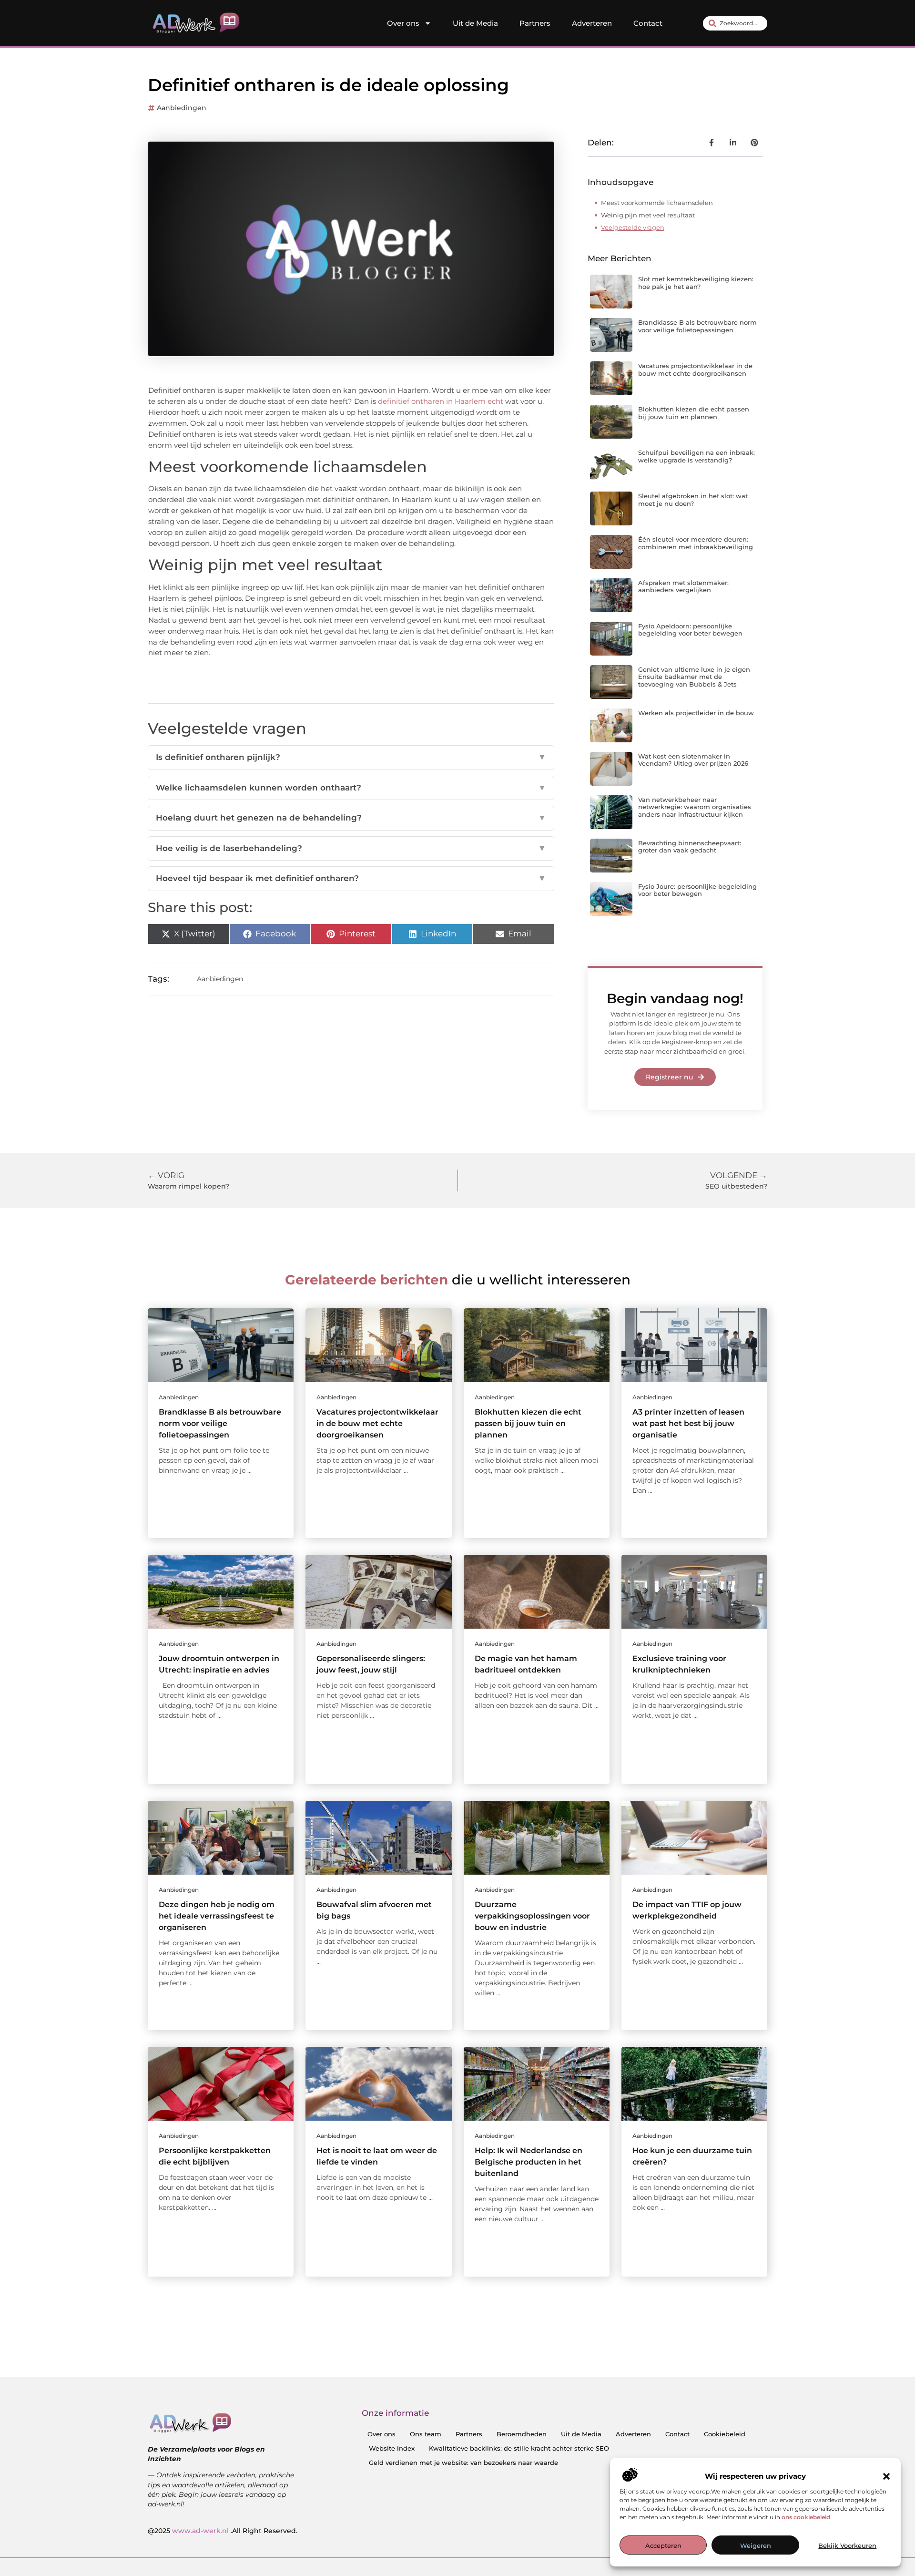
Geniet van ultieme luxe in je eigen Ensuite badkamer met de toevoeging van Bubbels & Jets (694, 677)
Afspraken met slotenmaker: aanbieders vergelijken (683, 586)
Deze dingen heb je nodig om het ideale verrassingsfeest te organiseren (217, 1916)
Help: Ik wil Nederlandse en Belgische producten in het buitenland (529, 2162)
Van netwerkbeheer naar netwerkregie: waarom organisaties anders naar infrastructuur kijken (695, 807)
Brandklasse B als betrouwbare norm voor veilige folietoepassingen (697, 326)
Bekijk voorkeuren (847, 2545)
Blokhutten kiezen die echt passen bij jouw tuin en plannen (694, 413)
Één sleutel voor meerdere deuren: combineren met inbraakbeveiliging (696, 543)
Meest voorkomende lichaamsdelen (657, 203)
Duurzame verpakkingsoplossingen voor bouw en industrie (532, 1916)
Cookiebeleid (725, 2434)
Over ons (403, 23)
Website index (392, 2448)
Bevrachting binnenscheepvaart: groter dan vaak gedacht (690, 847)
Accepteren (663, 2545)
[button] (886, 2476)
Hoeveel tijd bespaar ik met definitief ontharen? (351, 878)
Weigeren (756, 2545)
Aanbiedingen (182, 108)
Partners (535, 23)
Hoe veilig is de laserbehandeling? (351, 848)
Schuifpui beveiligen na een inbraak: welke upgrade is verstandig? (696, 456)
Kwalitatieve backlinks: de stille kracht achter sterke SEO (519, 2448)
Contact (648, 23)
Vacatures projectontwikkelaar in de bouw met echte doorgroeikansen (695, 369)
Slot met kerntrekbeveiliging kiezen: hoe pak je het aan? (696, 283)
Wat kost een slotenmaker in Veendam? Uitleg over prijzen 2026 (693, 760)
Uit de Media (475, 23)
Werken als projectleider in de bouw (696, 713)
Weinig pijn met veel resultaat (648, 215)
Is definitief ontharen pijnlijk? (351, 757)
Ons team (426, 2434)
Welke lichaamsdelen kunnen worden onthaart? (351, 788)
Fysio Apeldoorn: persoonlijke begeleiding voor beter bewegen (690, 630)
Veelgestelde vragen (633, 227)
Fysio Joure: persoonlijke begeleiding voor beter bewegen (697, 890)
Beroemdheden (522, 2434)
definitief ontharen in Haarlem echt (442, 401)
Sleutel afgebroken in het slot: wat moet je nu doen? (693, 500)
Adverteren (592, 23)
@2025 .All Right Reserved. (223, 2531)
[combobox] (735, 23)
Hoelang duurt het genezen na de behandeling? (351, 818)
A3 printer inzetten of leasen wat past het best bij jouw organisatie (688, 1423)
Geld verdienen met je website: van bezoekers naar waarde (463, 2463)
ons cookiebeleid (806, 2517)
